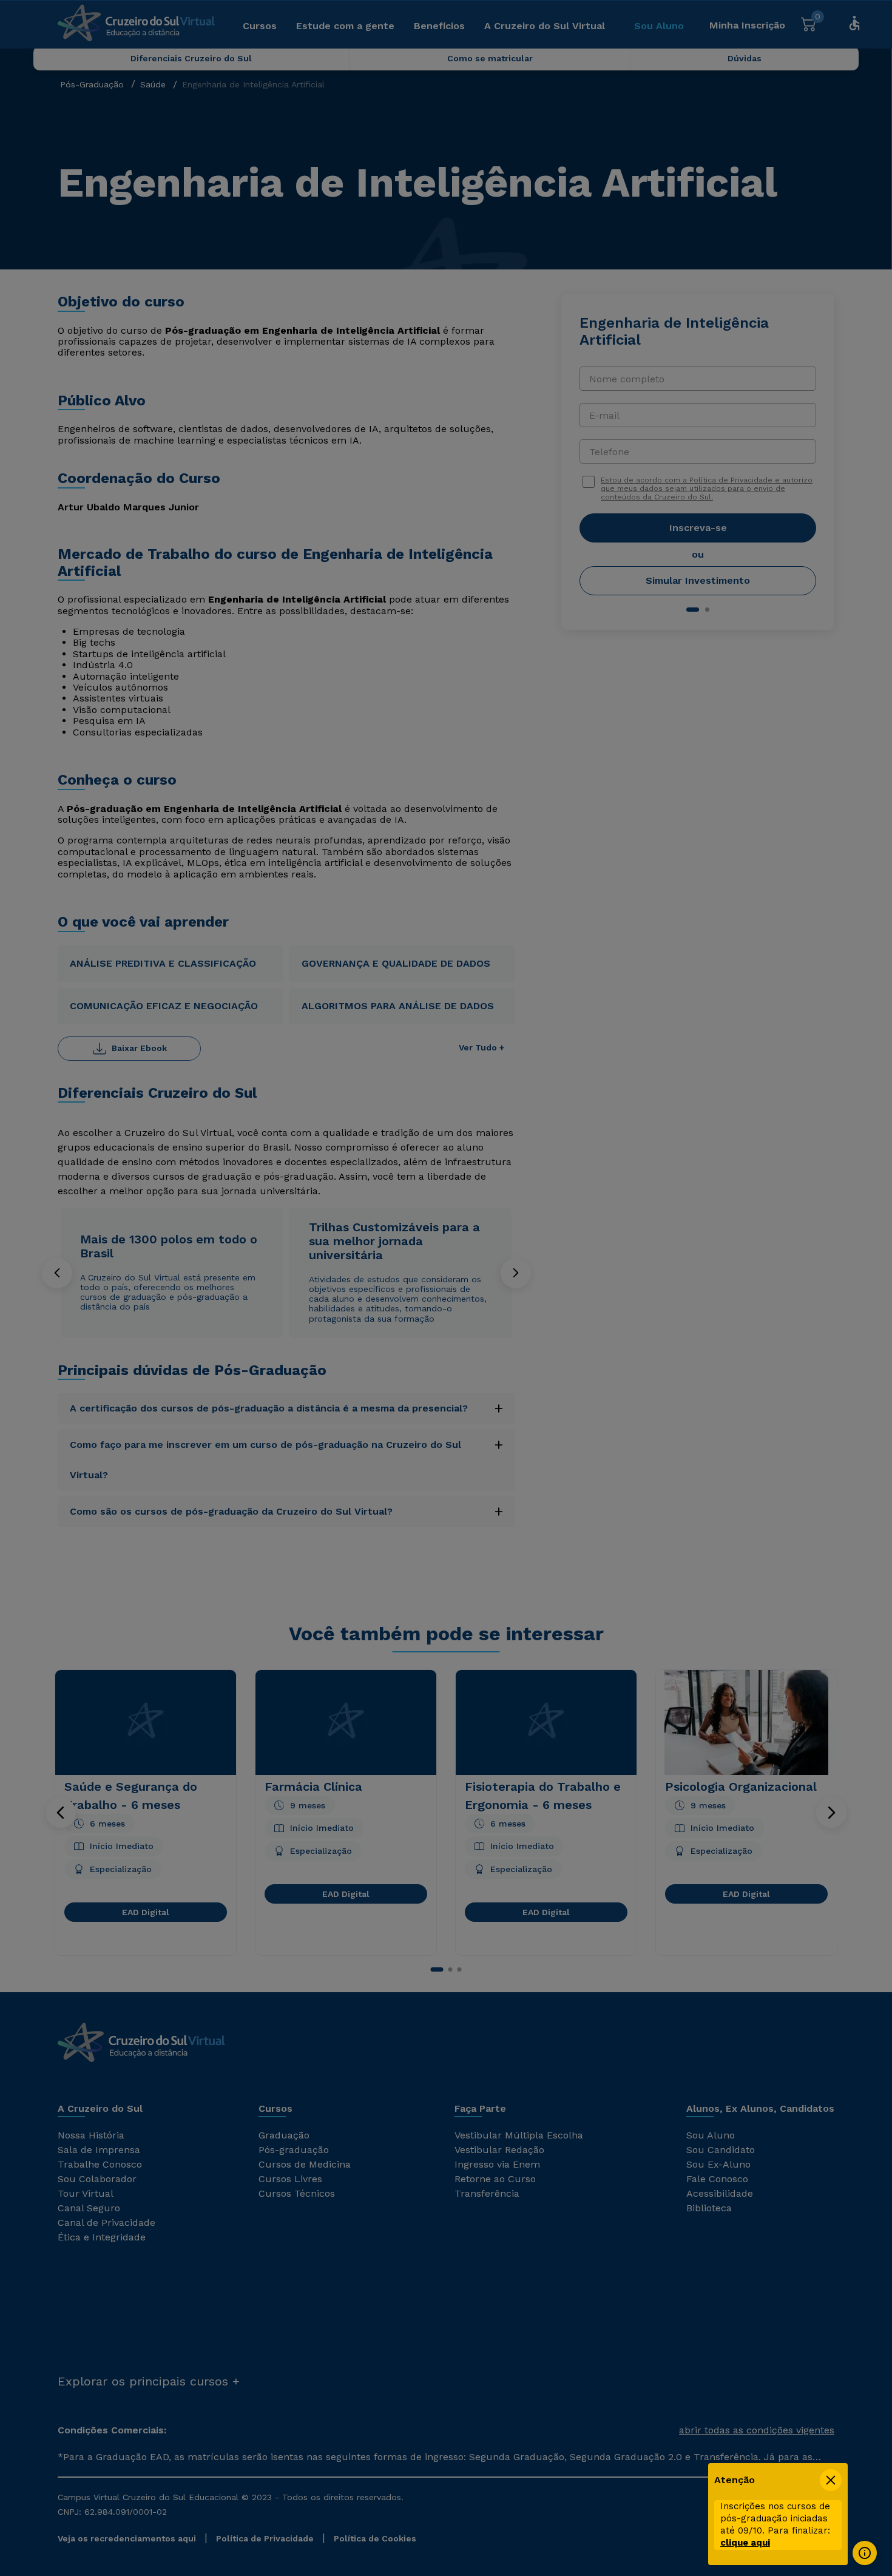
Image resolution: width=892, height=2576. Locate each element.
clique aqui (745, 2543)
